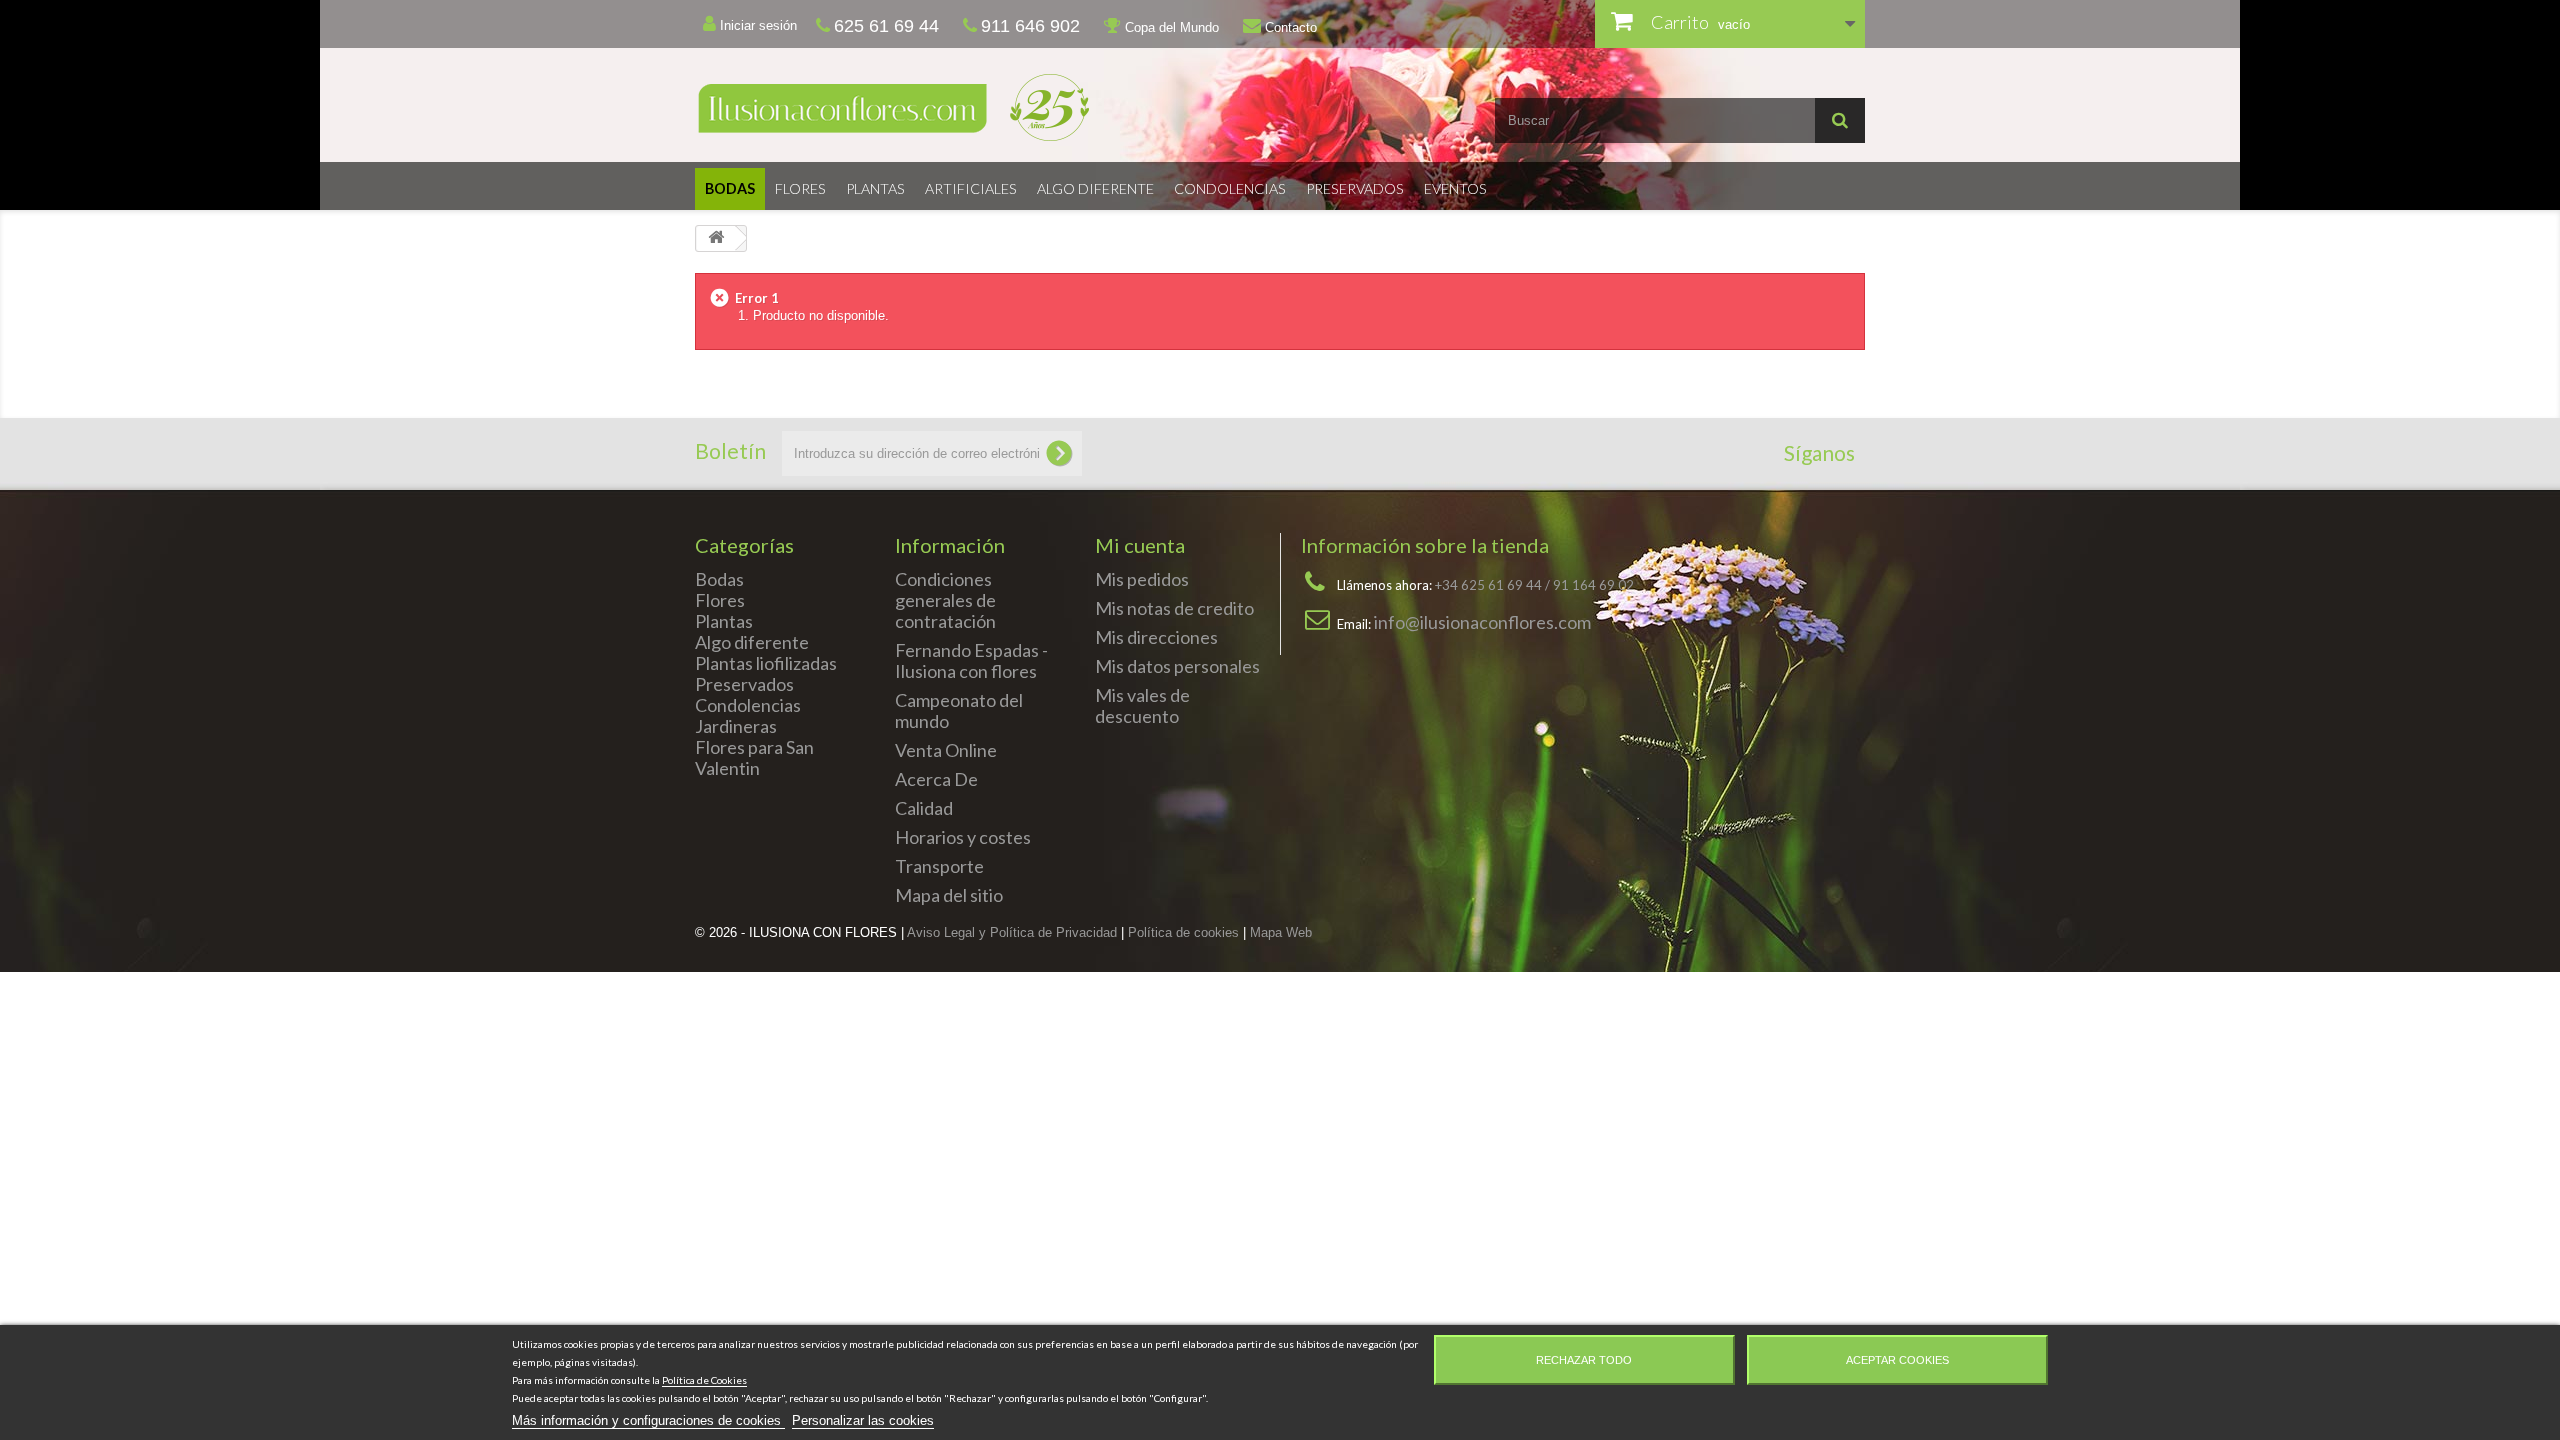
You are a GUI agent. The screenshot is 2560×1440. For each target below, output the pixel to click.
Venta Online (946, 750)
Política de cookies (1183, 932)
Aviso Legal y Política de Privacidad (1012, 932)
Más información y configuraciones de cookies (648, 1420)
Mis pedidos (1142, 579)
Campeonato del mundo (959, 710)
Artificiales (971, 188)
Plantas (875, 188)
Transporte (939, 866)
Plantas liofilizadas (766, 663)
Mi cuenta (1140, 545)
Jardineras (736, 726)
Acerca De (936, 779)
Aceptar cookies (1897, 1360)
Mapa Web (1281, 932)
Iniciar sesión (756, 25)
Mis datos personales (1177, 666)
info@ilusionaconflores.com (1482, 622)
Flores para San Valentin (754, 757)
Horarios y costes (963, 837)
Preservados (1355, 188)
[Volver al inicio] (716, 238)
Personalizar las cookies (863, 1420)
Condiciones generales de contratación (945, 600)
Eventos (1455, 188)
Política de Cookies (704, 1380)
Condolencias (1230, 188)
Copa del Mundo (1170, 27)
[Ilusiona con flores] (980, 107)
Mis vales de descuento (1142, 705)
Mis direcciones (1156, 637)
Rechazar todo (1584, 1360)
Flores (800, 188)
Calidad (924, 808)
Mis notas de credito (1174, 608)
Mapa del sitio (949, 895)
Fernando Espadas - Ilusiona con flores (971, 660)
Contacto (1289, 27)
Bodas (730, 188)
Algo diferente (1095, 188)
